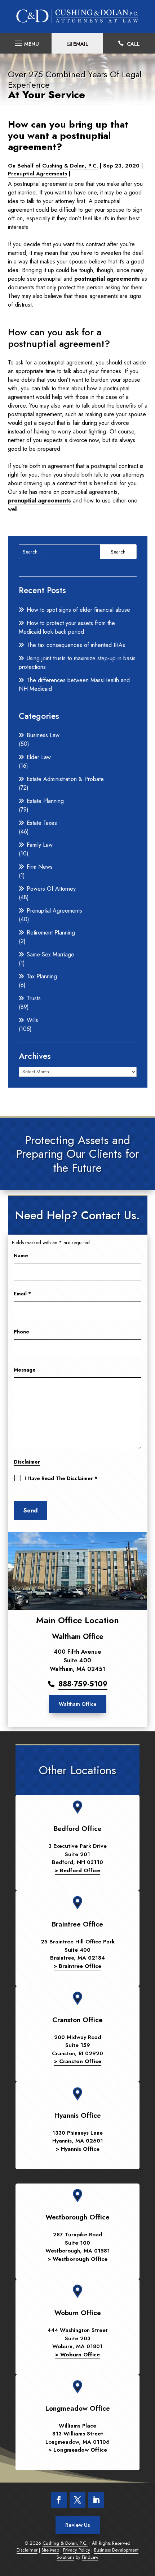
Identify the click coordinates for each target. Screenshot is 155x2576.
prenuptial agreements (39, 500)
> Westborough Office (77, 2259)
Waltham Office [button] (78, 1704)
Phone (21, 1332)
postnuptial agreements (107, 279)
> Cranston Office (78, 2061)
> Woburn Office (77, 2355)
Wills (32, 1020)
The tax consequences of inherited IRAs (76, 645)
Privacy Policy (77, 2550)
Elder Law (39, 757)
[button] (26, 41)
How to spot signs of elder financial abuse (78, 610)
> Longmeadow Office (78, 2450)
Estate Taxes (42, 823)
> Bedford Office (77, 1870)
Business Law (43, 735)
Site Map (50, 2550)
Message (25, 1370)
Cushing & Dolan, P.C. (70, 166)
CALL (133, 44)
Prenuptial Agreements (37, 174)
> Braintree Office (77, 1966)
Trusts (34, 998)
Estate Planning (45, 801)
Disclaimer (27, 1462)
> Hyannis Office (78, 2149)
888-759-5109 (83, 1684)
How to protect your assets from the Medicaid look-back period (67, 627)
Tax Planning (42, 976)
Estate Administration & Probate (65, 779)
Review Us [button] (78, 2525)
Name (21, 1255)
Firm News (40, 867)
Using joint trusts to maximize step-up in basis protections (77, 663)
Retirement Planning (51, 933)
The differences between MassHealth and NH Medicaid (74, 685)
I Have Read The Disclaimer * (61, 1478)
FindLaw (90, 2557)
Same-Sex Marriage (50, 954)
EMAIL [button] (81, 44)
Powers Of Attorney (51, 889)
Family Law (40, 845)
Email (22, 1294)
